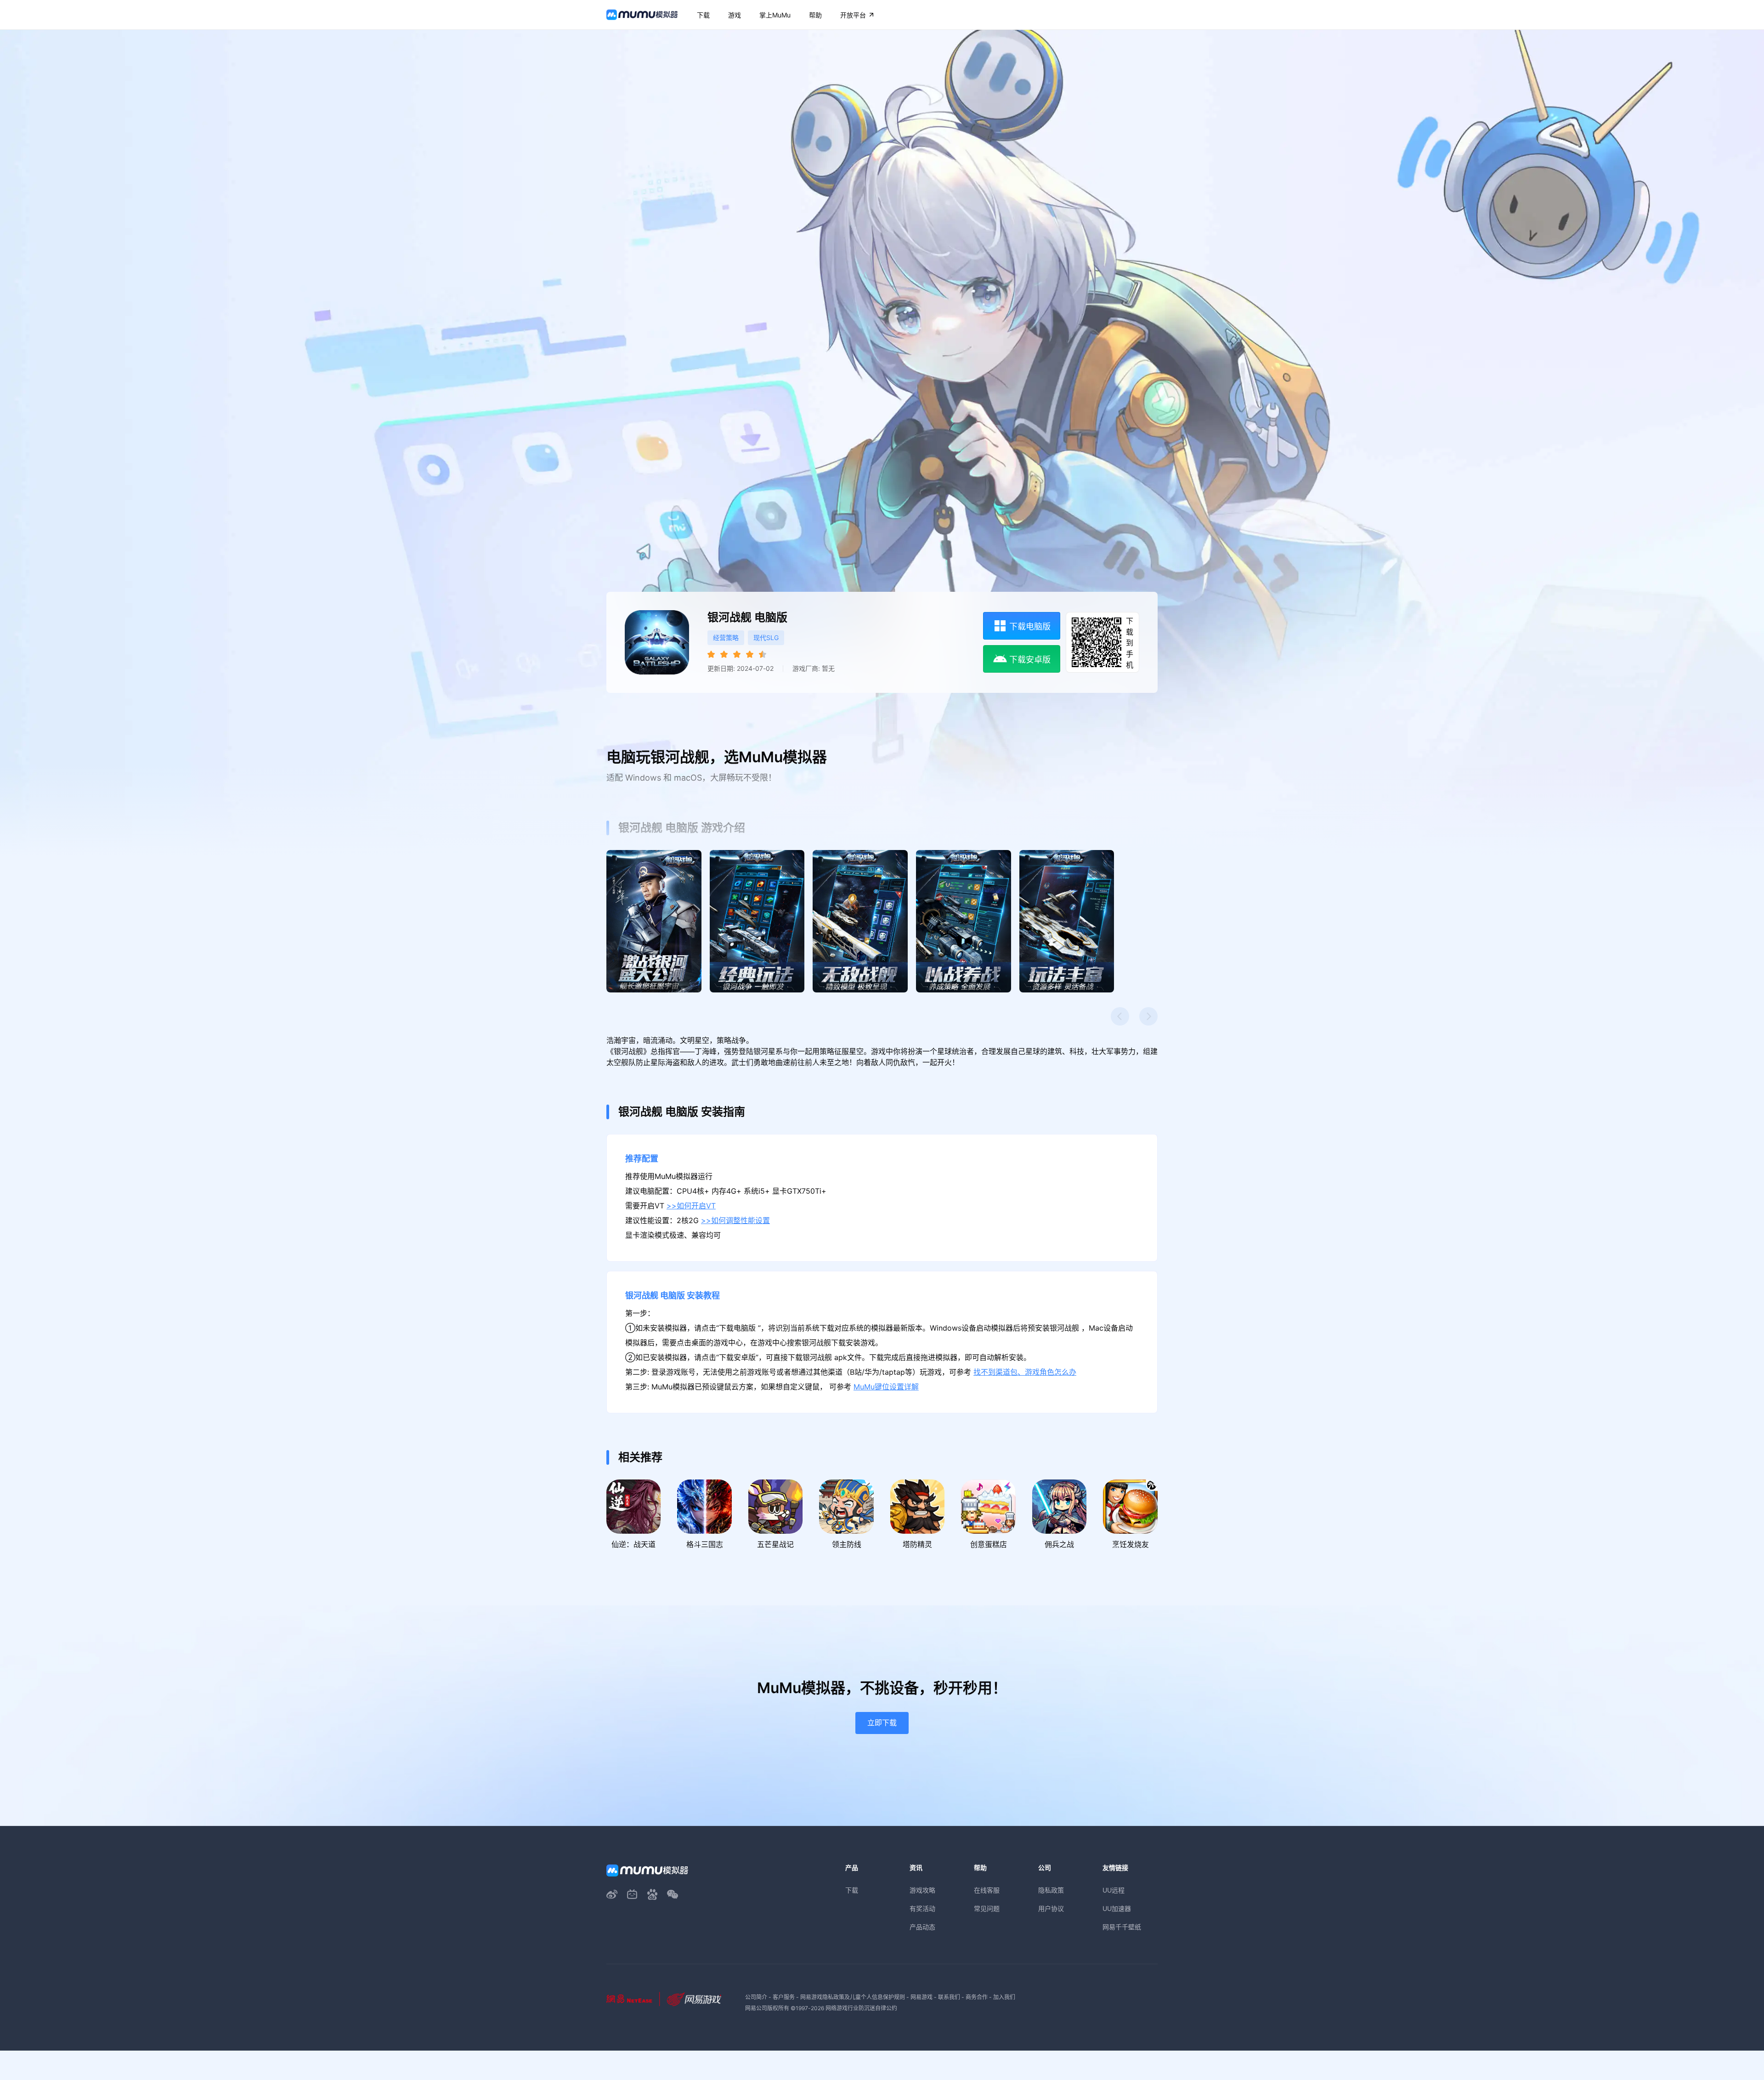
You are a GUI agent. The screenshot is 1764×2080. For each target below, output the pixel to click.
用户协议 (1051, 1908)
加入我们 (1004, 1997)
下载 (852, 1890)
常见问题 (987, 1908)
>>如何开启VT (691, 1206)
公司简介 (756, 1997)
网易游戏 (922, 1997)
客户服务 (784, 1997)
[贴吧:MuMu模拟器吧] (652, 1894)
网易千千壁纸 (1122, 1927)
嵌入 (1294, 952)
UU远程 (1114, 1890)
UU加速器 (1117, 1908)
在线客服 (987, 1890)
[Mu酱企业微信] (673, 1894)
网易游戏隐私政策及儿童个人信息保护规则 (853, 1997)
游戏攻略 (922, 1890)
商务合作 (977, 1997)
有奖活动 (922, 1908)
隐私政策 (1051, 1890)
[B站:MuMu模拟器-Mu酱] (632, 1894)
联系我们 (949, 1997)
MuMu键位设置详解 (886, 1387)
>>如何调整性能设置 (735, 1221)
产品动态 (922, 1927)
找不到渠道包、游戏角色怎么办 (1025, 1372)
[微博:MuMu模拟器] (612, 1894)
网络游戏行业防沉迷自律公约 (861, 2008)
